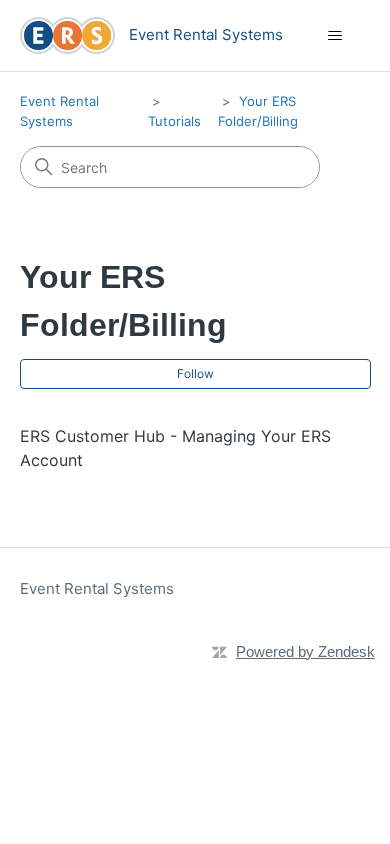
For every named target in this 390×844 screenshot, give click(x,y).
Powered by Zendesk (305, 651)
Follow (195, 373)
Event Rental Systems (97, 588)
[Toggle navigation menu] (335, 36)
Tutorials (174, 121)
